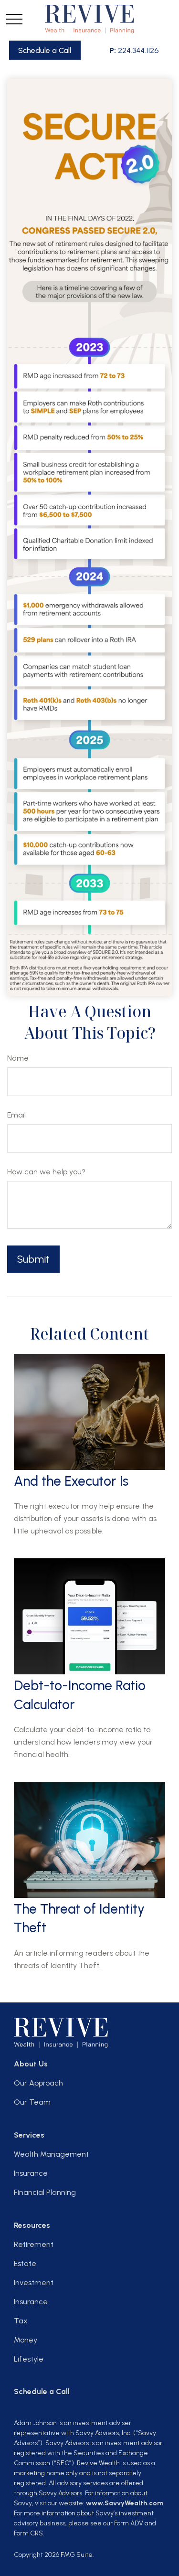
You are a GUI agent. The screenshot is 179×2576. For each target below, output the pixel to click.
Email (16, 1115)
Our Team (32, 2102)
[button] (45, 50)
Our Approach (38, 2083)
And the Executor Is (71, 1481)
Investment (34, 2283)
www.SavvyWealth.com (125, 2503)
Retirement (34, 2244)
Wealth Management (51, 2154)
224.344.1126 (134, 50)
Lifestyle (29, 2359)
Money (26, 2340)
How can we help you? (46, 1172)
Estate (25, 2263)
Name (18, 1058)
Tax (21, 2321)
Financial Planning (45, 2192)
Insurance (31, 2173)
